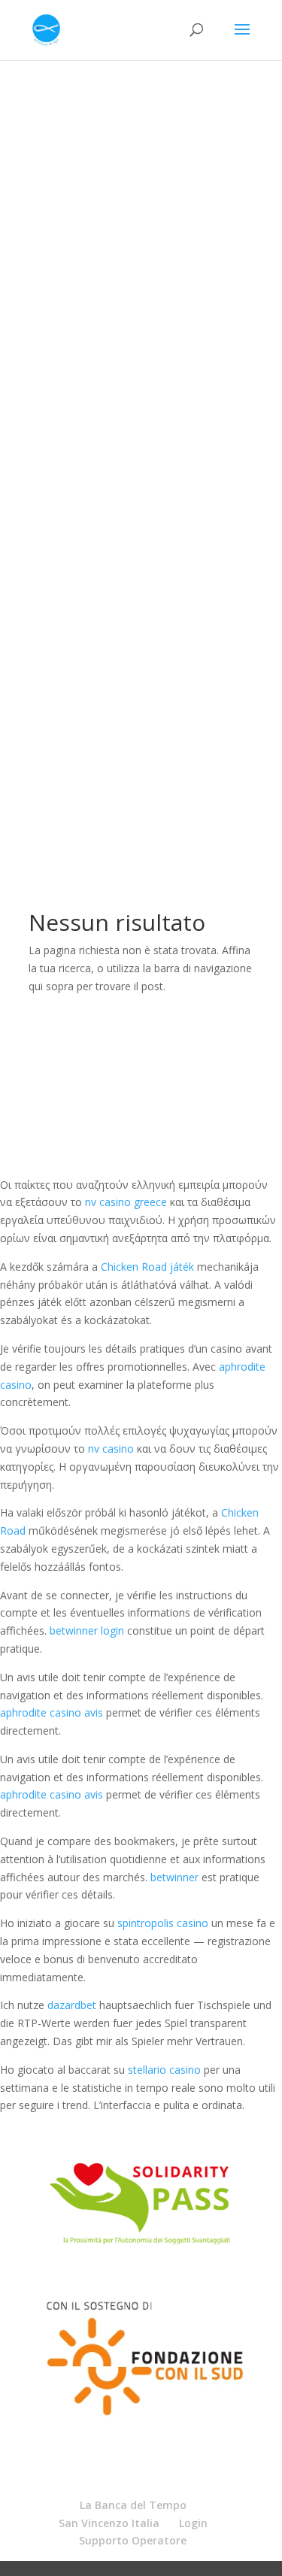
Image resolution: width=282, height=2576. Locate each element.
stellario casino (164, 2070)
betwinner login (87, 1630)
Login (193, 2523)
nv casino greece (126, 1202)
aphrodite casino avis (52, 1712)
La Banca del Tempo (133, 2505)
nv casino (111, 1449)
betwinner (174, 1877)
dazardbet (72, 2005)
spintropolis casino (163, 1923)
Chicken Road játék (147, 1267)
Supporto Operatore (133, 2540)
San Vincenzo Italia (109, 2523)
